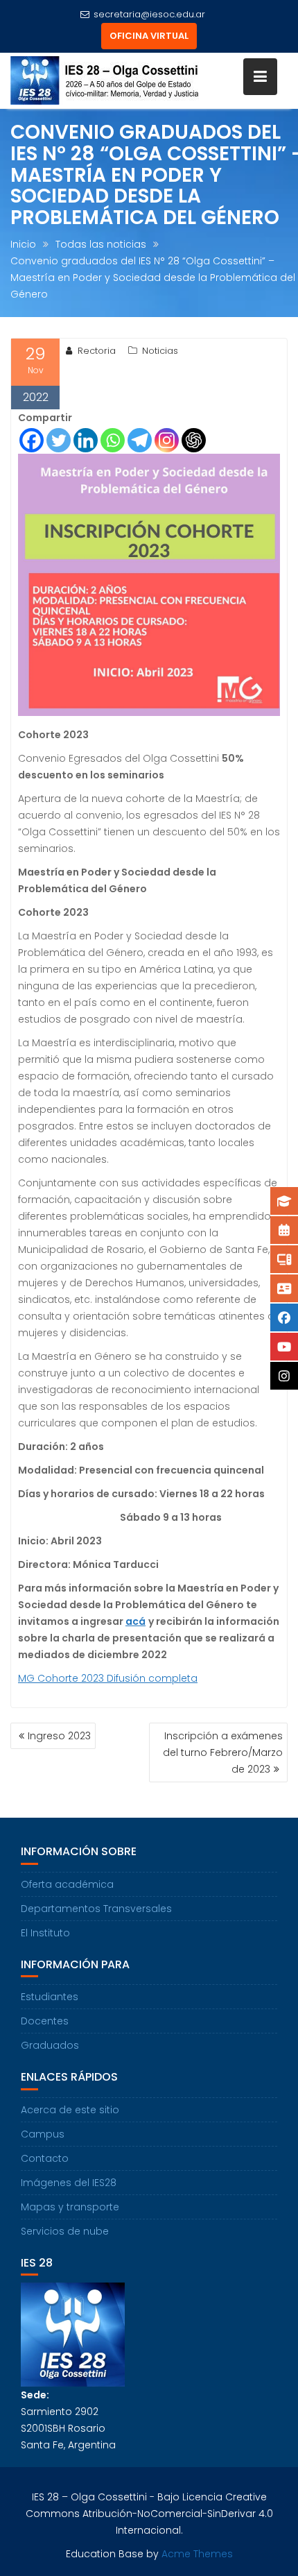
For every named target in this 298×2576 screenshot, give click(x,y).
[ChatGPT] (194, 440)
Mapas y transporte (70, 2207)
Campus (43, 2134)
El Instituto (45, 1933)
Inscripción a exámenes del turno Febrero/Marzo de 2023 (223, 1752)
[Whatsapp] (113, 440)
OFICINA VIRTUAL (149, 36)
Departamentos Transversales (96, 1909)
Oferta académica (67, 1884)
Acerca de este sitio (70, 2110)
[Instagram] (167, 440)
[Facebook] (32, 440)
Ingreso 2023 (59, 1736)
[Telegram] (140, 440)
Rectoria (97, 351)
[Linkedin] (86, 440)
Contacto (45, 2158)
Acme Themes (197, 2554)
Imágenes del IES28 (69, 2183)
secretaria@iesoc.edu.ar (149, 14)
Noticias (160, 351)
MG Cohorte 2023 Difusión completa (108, 1678)
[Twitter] (59, 440)
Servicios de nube (65, 2231)
